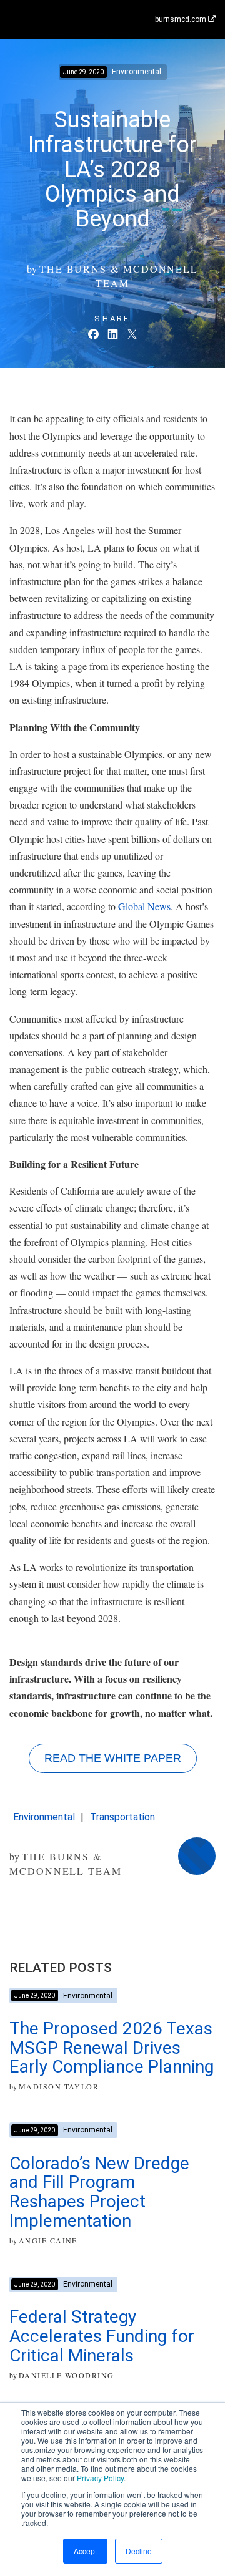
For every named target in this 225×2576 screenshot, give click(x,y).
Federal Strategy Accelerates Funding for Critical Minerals (102, 2336)
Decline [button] (139, 2551)
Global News (144, 906)
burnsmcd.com (182, 19)
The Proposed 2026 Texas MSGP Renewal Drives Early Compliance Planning (112, 2048)
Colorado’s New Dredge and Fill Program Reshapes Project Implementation (99, 2192)
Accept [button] (85, 2551)
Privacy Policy (100, 2478)
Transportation (122, 1817)
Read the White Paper (113, 1758)
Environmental (44, 1817)
